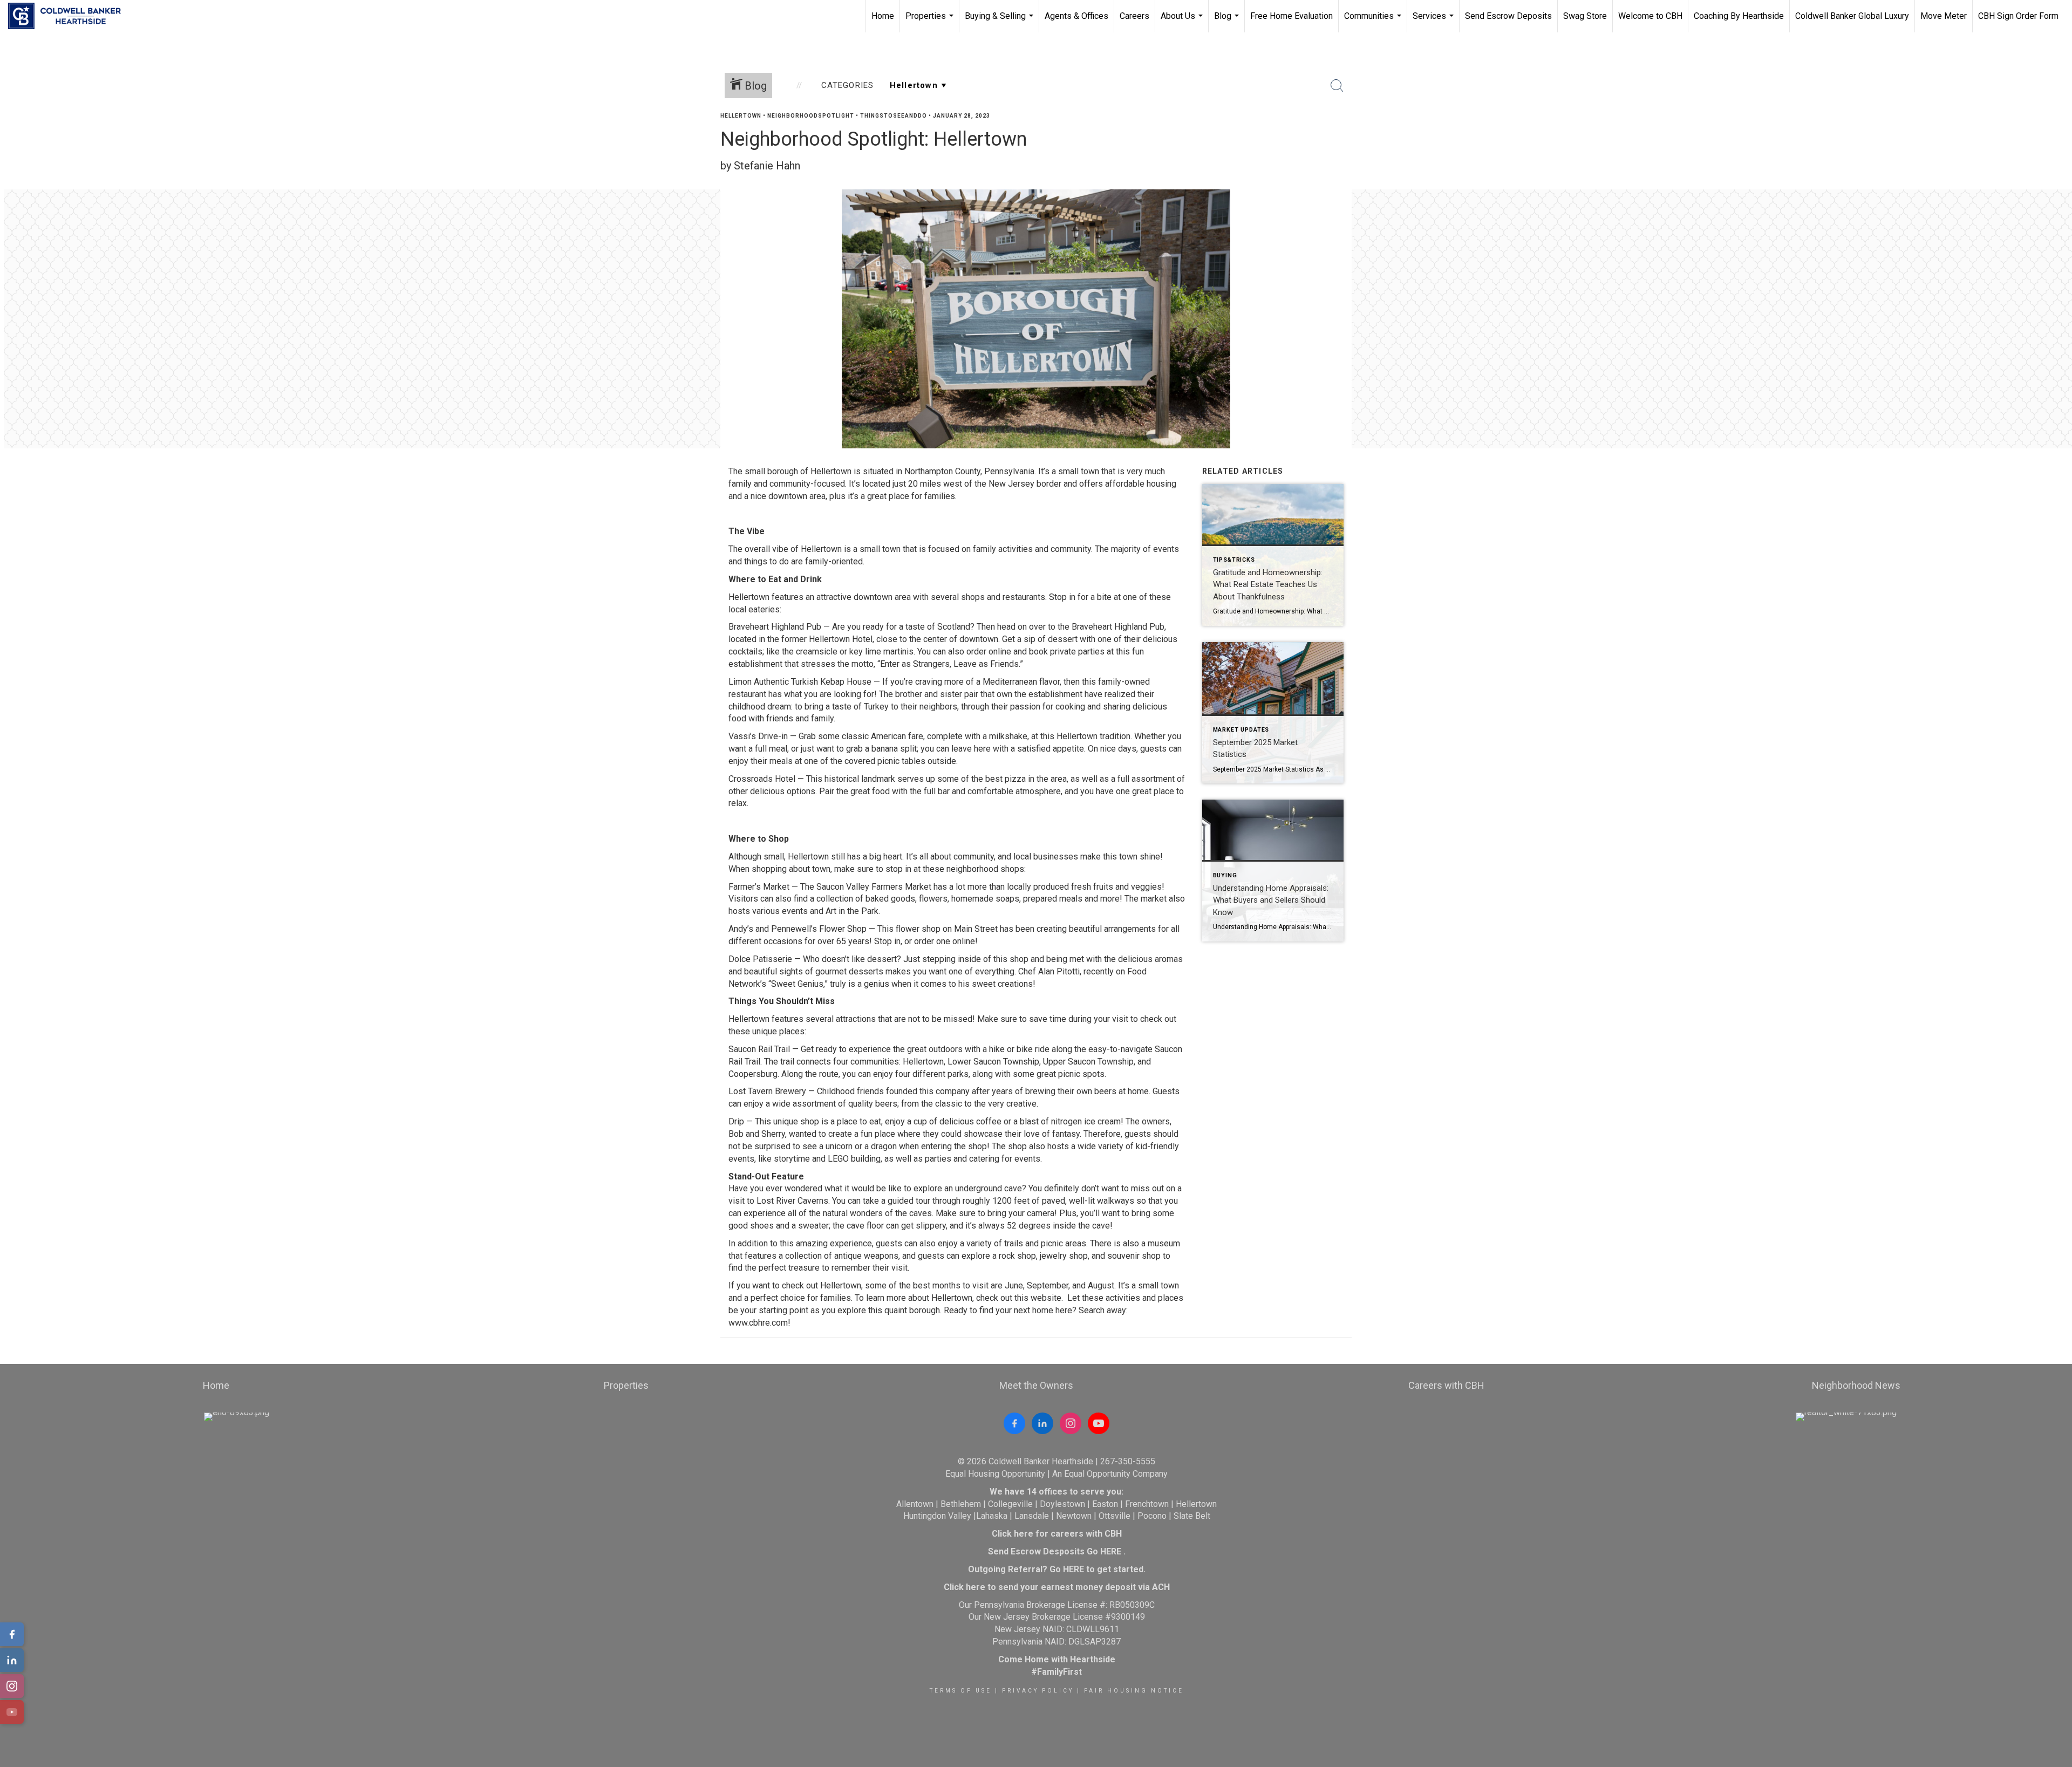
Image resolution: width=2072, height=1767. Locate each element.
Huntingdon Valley (937, 1516)
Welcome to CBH (1650, 16)
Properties (931, 22)
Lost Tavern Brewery (767, 1091)
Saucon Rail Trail (759, 1049)
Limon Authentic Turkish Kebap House (800, 682)
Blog (1228, 22)
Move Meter (1944, 16)
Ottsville (1115, 1516)
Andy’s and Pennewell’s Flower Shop (798, 929)
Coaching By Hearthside (1739, 16)
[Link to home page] (70, 16)
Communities (1374, 22)
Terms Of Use (961, 1691)
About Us (1183, 22)
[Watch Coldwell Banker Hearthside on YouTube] (1099, 1423)
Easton (1105, 1504)
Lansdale (1032, 1516)
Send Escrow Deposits (1508, 16)
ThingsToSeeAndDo (894, 116)
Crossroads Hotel (762, 779)
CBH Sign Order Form (2018, 16)
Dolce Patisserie (760, 959)
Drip (736, 1121)
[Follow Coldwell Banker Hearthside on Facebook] (1014, 1423)
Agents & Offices (1076, 16)
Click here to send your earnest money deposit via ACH (1057, 1587)
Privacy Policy (1038, 1691)
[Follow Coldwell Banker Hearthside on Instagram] (1071, 1423)
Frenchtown (1147, 1504)
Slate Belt (1192, 1516)
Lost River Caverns (792, 1201)
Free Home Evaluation (1291, 16)
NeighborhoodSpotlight (811, 116)
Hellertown (741, 116)
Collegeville (1010, 1504)
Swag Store (1585, 16)
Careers (1134, 16)
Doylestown (1062, 1504)
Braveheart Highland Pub (775, 627)
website (1046, 1298)
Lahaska (992, 1516)
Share (2055, 137)
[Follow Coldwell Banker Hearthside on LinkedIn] (1042, 1423)
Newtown (1074, 1516)
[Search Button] (1337, 86)
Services (1434, 22)
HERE (1111, 1551)
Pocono (1152, 1516)
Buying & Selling (1000, 22)
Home (883, 16)
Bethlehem (961, 1504)
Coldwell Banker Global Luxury (1852, 16)
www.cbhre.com (758, 1323)
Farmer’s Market (759, 887)
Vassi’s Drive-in (758, 736)
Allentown (915, 1504)
